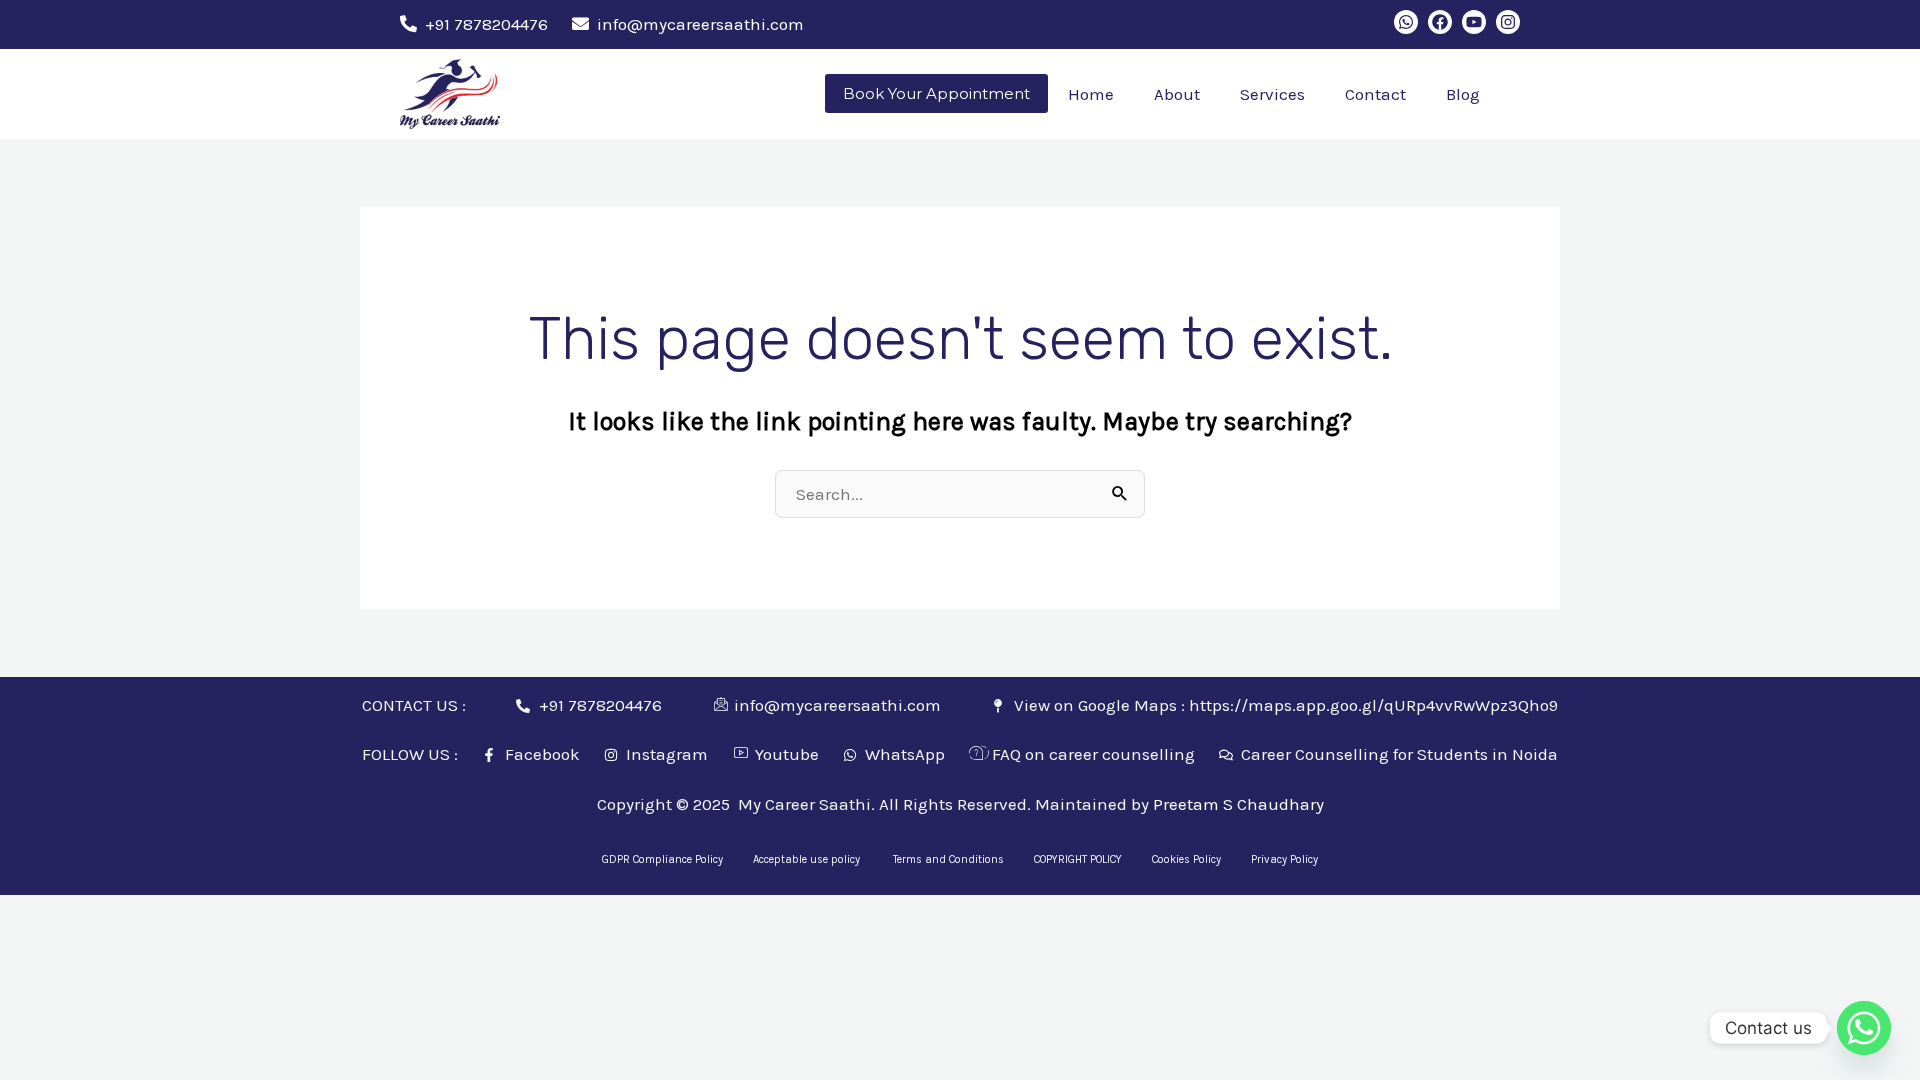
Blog (1463, 94)
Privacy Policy (1284, 859)
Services (1272, 94)
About (1177, 94)
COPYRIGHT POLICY (1078, 859)
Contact (1375, 94)
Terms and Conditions (948, 859)
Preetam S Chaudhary (1238, 804)
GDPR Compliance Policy (662, 859)
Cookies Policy (1186, 859)
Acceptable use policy (808, 859)
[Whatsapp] (1864, 1028)
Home (1091, 94)
